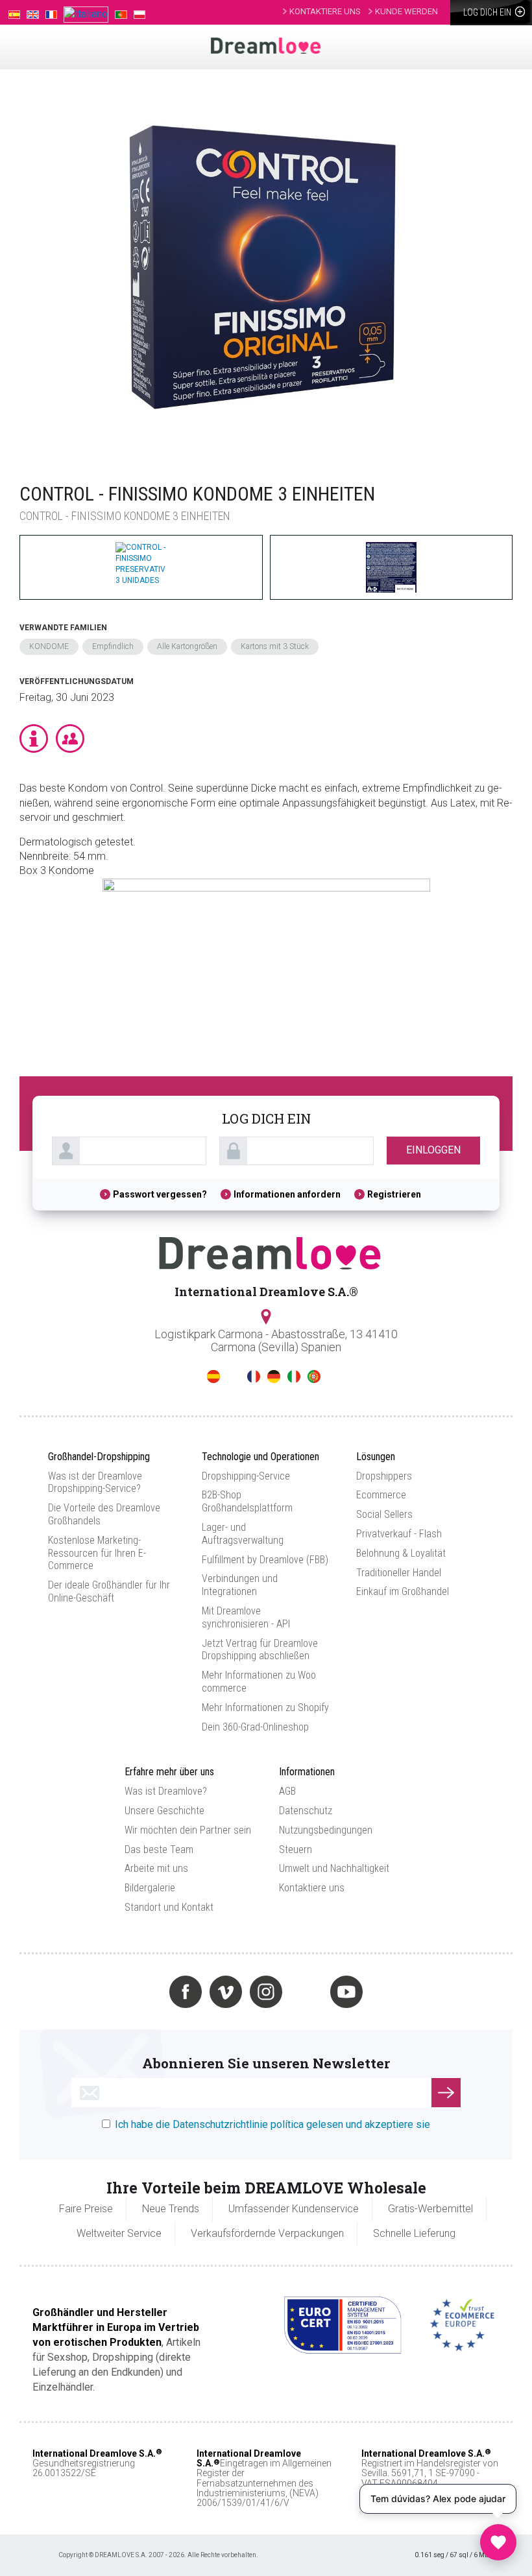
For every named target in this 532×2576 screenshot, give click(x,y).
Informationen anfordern (287, 1194)
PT (314, 1377)
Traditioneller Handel (399, 1573)
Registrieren (394, 1194)
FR (254, 1377)
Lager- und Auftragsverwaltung (243, 1534)
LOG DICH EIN (488, 12)
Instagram (266, 1992)
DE (274, 1377)
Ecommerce (381, 1495)
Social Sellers (384, 1514)
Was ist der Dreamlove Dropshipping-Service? (95, 1483)
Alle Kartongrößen (187, 646)
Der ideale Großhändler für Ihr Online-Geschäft (109, 1591)
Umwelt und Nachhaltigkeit (334, 1868)
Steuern (296, 1849)
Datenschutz (306, 1811)
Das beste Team (159, 1849)
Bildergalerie (150, 1888)
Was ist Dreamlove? (166, 1791)
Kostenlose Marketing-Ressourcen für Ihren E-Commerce (97, 1553)
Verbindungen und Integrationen (240, 1585)
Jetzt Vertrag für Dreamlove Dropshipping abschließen (260, 1650)
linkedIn (306, 1992)
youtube (346, 1992)
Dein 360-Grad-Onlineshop (255, 1727)
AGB (287, 1791)
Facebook (186, 1992)
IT (294, 1377)
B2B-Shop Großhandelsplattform (247, 1501)
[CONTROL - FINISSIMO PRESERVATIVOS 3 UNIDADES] (260, 264)
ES (213, 1377)
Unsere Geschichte (164, 1811)
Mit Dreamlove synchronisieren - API (246, 1617)
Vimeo (226, 1992)
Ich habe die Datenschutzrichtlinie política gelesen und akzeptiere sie (272, 2124)
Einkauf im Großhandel (403, 1591)
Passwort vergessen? (160, 1194)
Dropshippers (384, 1476)
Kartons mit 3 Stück (275, 646)
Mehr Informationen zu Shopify (265, 1707)
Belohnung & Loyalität (401, 1553)
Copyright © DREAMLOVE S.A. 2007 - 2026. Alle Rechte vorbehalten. (158, 2555)
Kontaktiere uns (312, 1888)
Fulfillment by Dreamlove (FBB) (265, 1560)
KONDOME (49, 646)
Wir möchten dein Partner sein (188, 1830)
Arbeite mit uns (156, 1868)
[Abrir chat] (498, 2542)
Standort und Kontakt (169, 1907)
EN (234, 1377)
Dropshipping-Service (246, 1476)
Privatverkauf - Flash (399, 1534)
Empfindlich (113, 646)
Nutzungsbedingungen (326, 1830)
